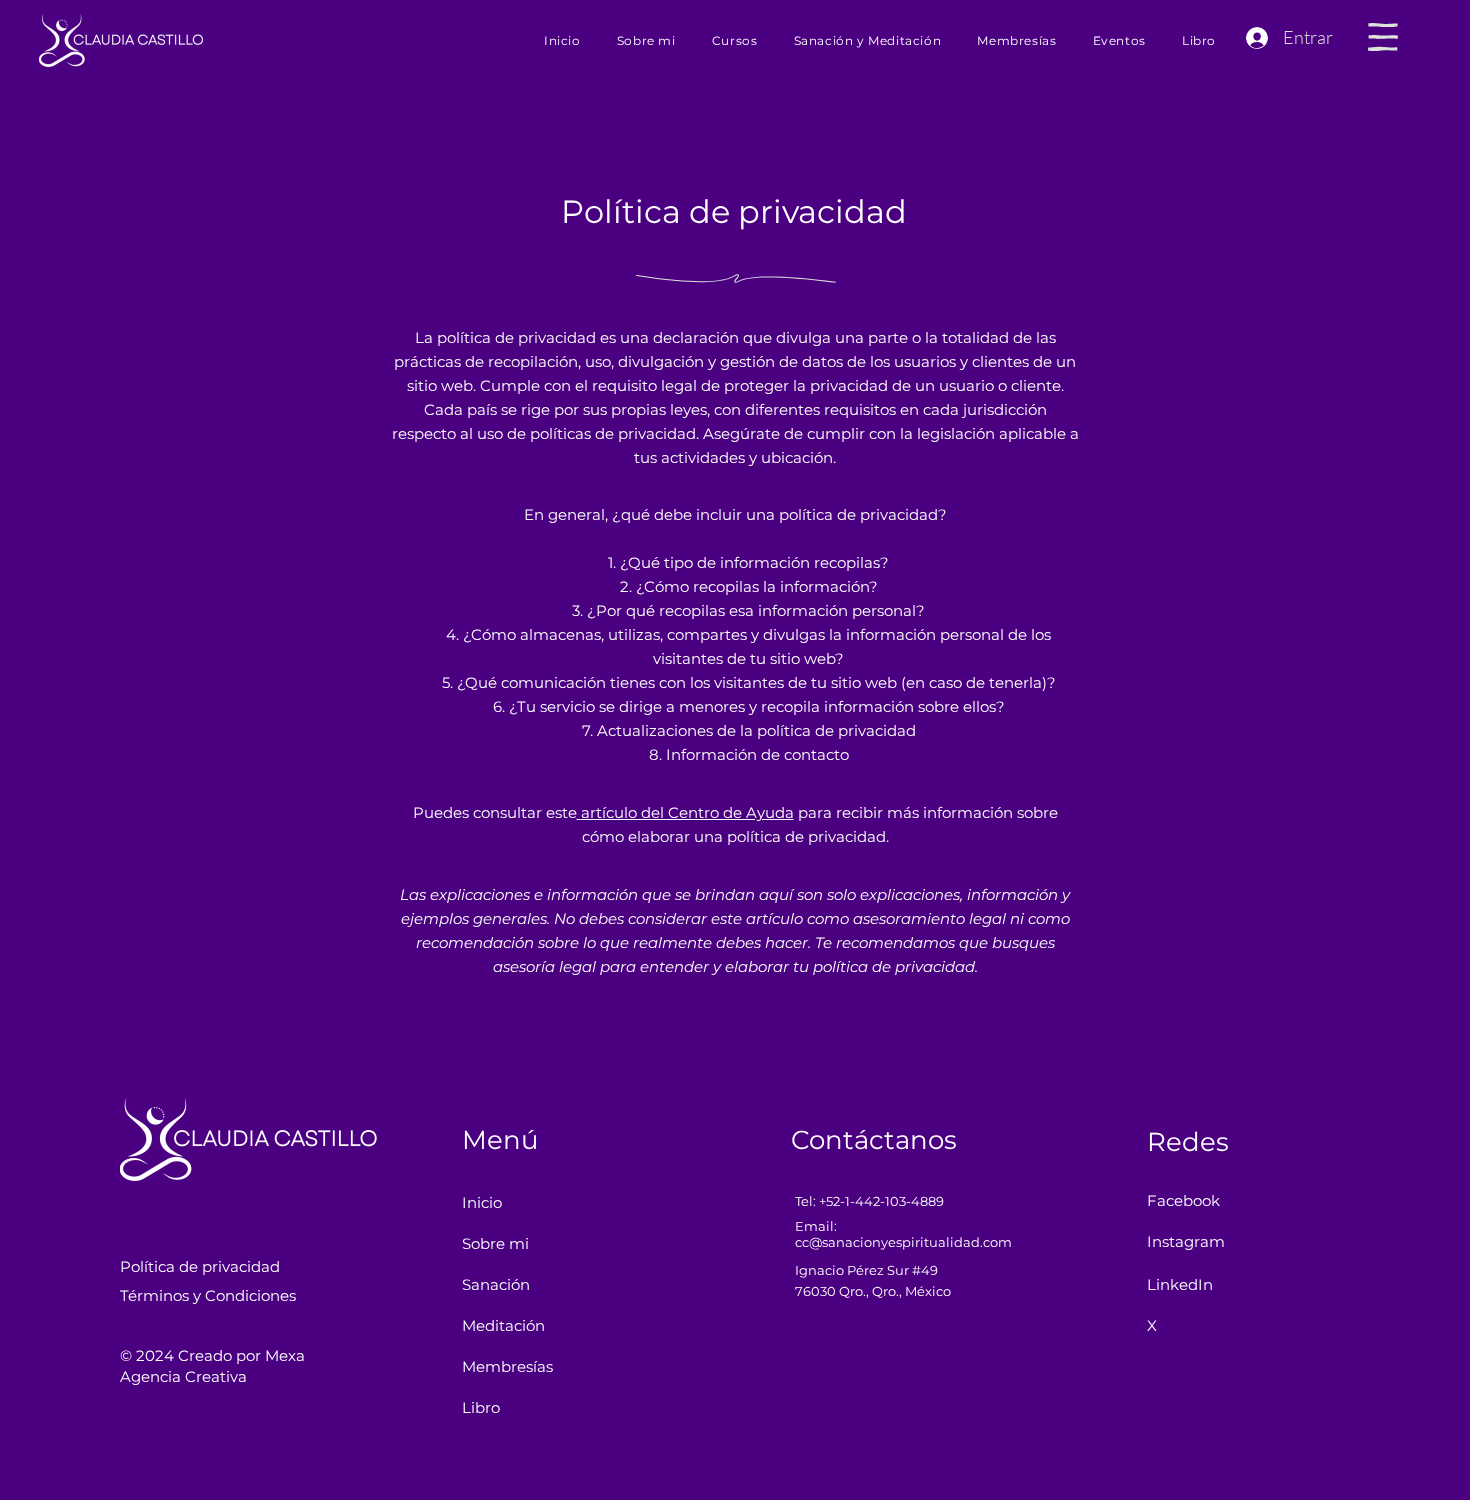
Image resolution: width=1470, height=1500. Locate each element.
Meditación (503, 1325)
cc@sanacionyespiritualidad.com (903, 1242)
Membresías (507, 1366)
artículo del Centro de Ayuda (687, 812)
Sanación (496, 1284)
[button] (1383, 37)
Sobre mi (495, 1243)
